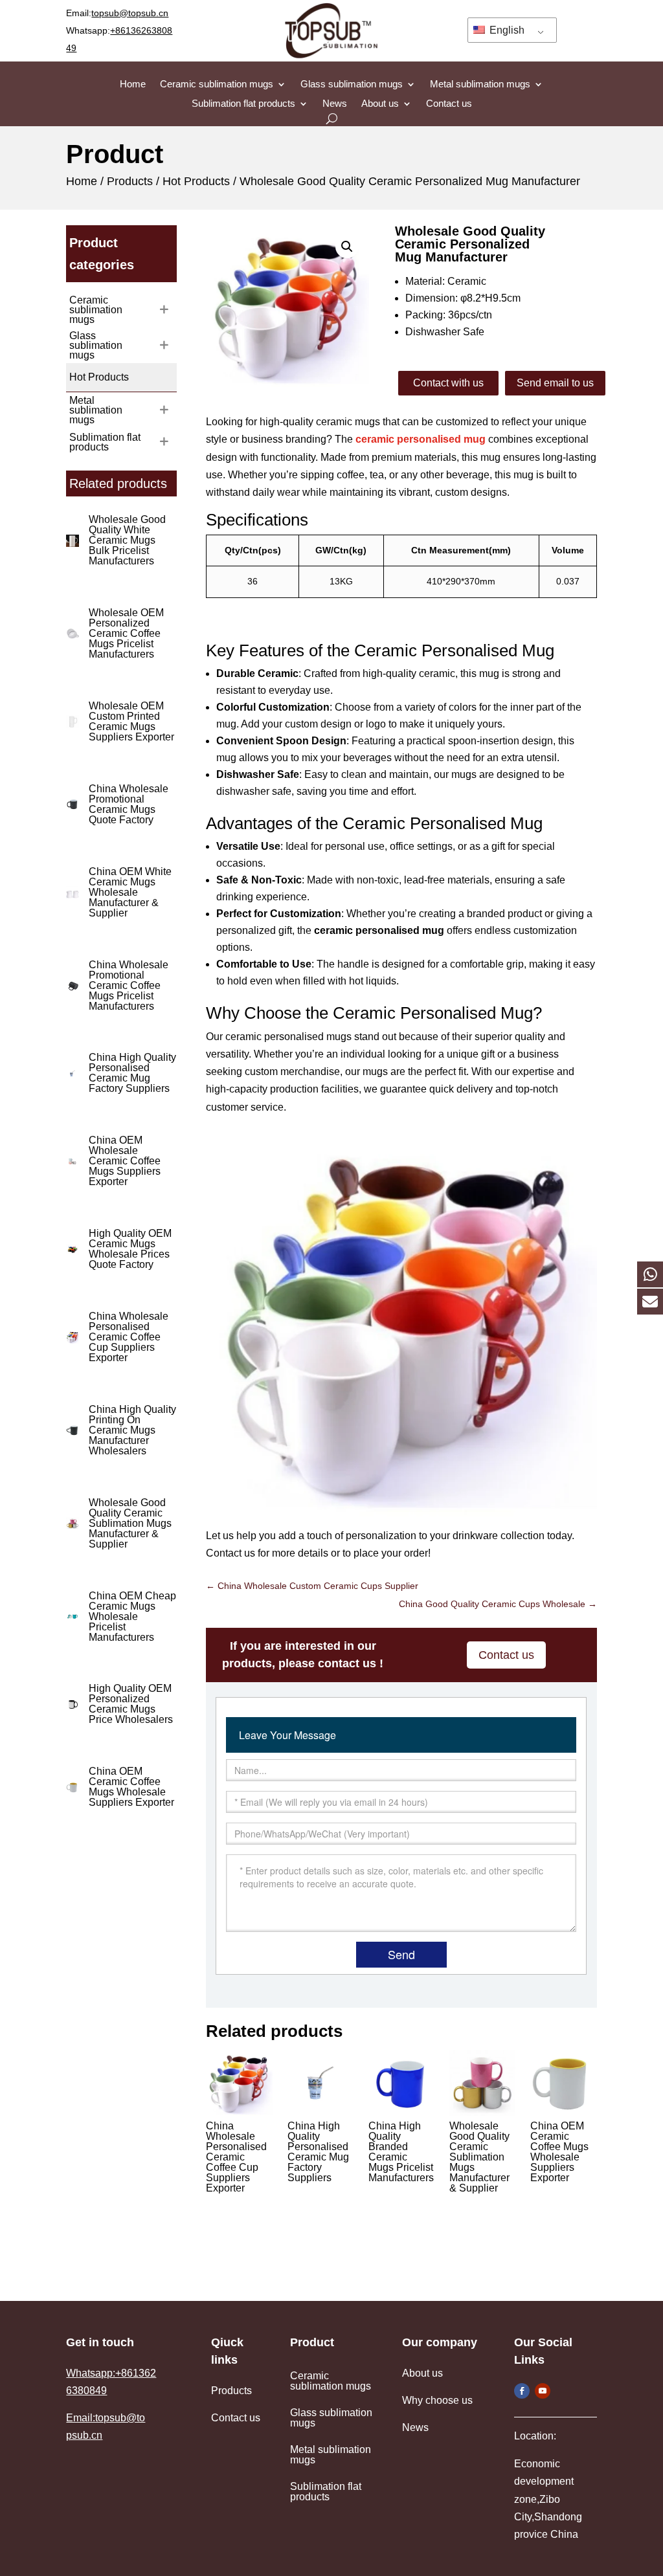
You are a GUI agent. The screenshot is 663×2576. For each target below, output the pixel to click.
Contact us (449, 104)
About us (380, 104)
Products (130, 181)
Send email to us (555, 383)
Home (133, 84)
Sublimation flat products (243, 104)
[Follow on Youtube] (543, 2391)
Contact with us (448, 383)
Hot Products (196, 181)
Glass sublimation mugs (352, 84)
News (335, 104)
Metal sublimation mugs (480, 84)
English (506, 30)
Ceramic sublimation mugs (217, 84)
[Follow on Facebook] (522, 2391)
